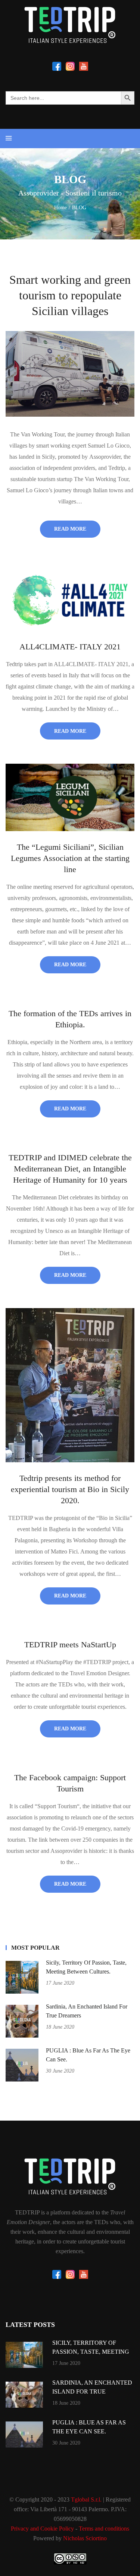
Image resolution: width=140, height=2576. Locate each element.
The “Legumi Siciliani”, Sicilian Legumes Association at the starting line (70, 858)
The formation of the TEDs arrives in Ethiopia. (70, 1019)
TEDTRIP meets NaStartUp (70, 1645)
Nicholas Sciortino (85, 2538)
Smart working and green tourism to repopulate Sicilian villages (70, 295)
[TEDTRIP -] (70, 25)
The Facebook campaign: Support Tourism (70, 1783)
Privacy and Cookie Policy (42, 2529)
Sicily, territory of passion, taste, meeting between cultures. (91, 2352)
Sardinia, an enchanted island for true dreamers (92, 2391)
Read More (70, 529)
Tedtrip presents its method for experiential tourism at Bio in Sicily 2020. (70, 1489)
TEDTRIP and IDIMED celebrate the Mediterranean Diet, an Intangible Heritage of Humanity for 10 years (70, 1169)
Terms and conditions (104, 2529)
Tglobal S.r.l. (86, 2499)
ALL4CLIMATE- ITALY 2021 (70, 647)
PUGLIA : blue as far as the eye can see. (89, 2427)
